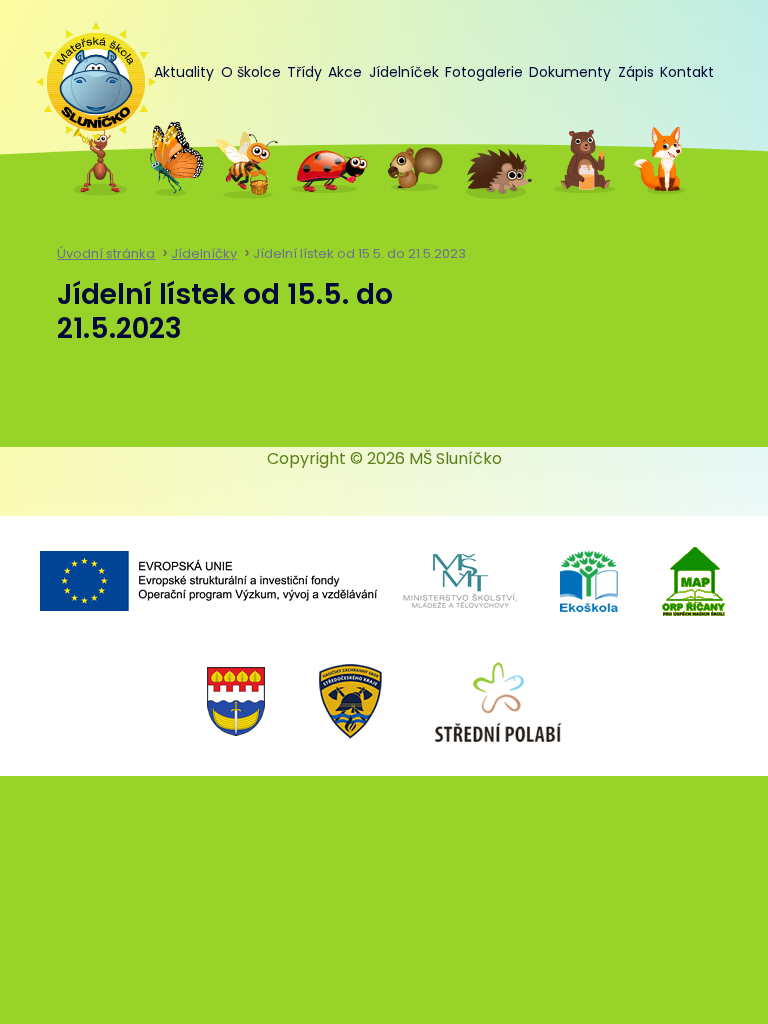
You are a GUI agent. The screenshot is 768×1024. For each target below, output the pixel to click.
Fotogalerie (484, 72)
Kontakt (687, 72)
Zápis (636, 72)
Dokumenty (570, 72)
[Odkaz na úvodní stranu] (86, 72)
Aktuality (184, 72)
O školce (251, 72)
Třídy (304, 72)
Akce (345, 72)
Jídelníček (404, 72)
